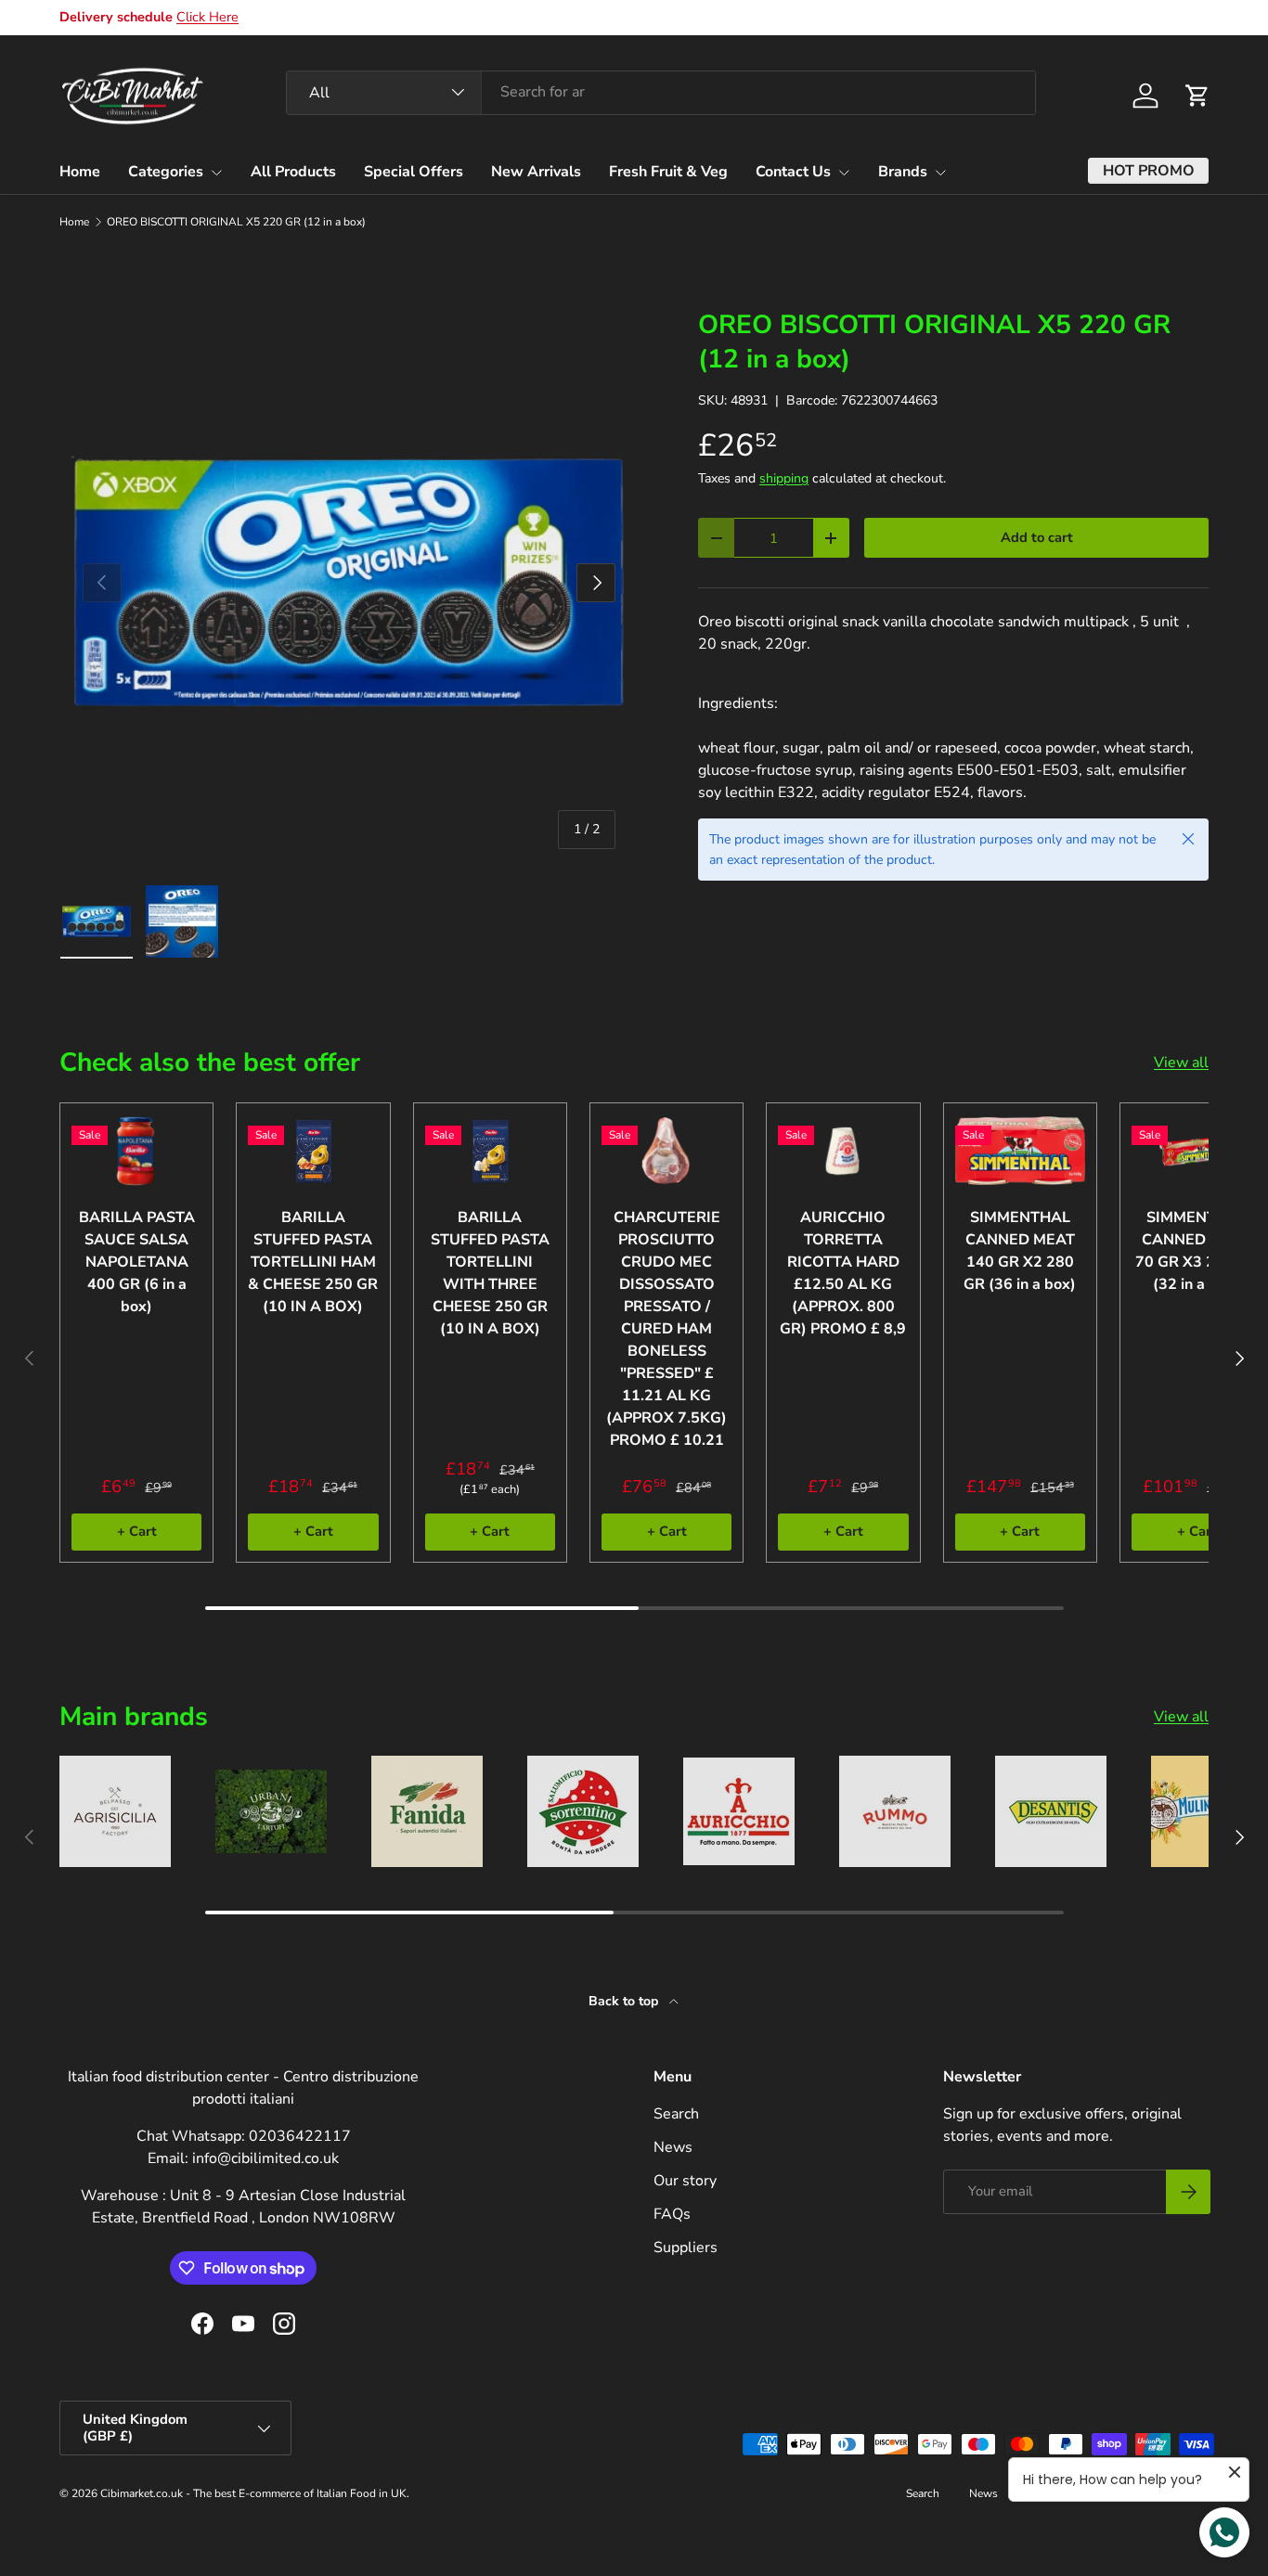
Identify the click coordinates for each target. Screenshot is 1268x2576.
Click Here (207, 17)
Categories (166, 172)
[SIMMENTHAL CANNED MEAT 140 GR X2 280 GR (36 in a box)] (1020, 1151)
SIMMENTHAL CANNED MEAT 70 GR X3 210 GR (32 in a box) (1197, 1251)
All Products (293, 172)
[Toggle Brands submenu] (940, 173)
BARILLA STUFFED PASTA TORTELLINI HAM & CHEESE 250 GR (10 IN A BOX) (313, 1262)
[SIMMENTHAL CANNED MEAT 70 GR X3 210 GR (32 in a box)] (1197, 1151)
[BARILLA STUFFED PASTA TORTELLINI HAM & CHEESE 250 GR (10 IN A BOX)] (313, 1151)
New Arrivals (536, 172)
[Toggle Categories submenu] (216, 173)
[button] (1197, 96)
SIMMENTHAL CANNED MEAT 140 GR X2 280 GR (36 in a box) (1020, 1251)
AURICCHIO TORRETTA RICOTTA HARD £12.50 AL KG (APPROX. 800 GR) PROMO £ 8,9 (843, 1273)
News (673, 2147)
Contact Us (793, 172)
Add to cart (1037, 537)
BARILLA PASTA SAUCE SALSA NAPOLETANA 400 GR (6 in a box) (137, 1262)
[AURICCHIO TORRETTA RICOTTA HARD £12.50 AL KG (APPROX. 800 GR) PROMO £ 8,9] (843, 1151)
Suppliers (686, 2248)
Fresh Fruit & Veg (668, 172)
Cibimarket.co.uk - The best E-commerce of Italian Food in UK (253, 2493)
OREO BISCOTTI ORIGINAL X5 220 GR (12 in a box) (236, 222)
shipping (784, 478)
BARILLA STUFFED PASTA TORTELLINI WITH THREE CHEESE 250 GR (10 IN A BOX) (490, 1273)
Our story (685, 2181)
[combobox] (661, 92)
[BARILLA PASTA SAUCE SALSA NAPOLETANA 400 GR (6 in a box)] (136, 1151)
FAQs (672, 2214)
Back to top (625, 2001)
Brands (903, 172)
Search (676, 2114)
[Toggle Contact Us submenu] (844, 173)
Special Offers (414, 172)
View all (1181, 1063)
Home (80, 172)
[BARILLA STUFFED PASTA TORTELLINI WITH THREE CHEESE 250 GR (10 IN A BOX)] (490, 1151)
